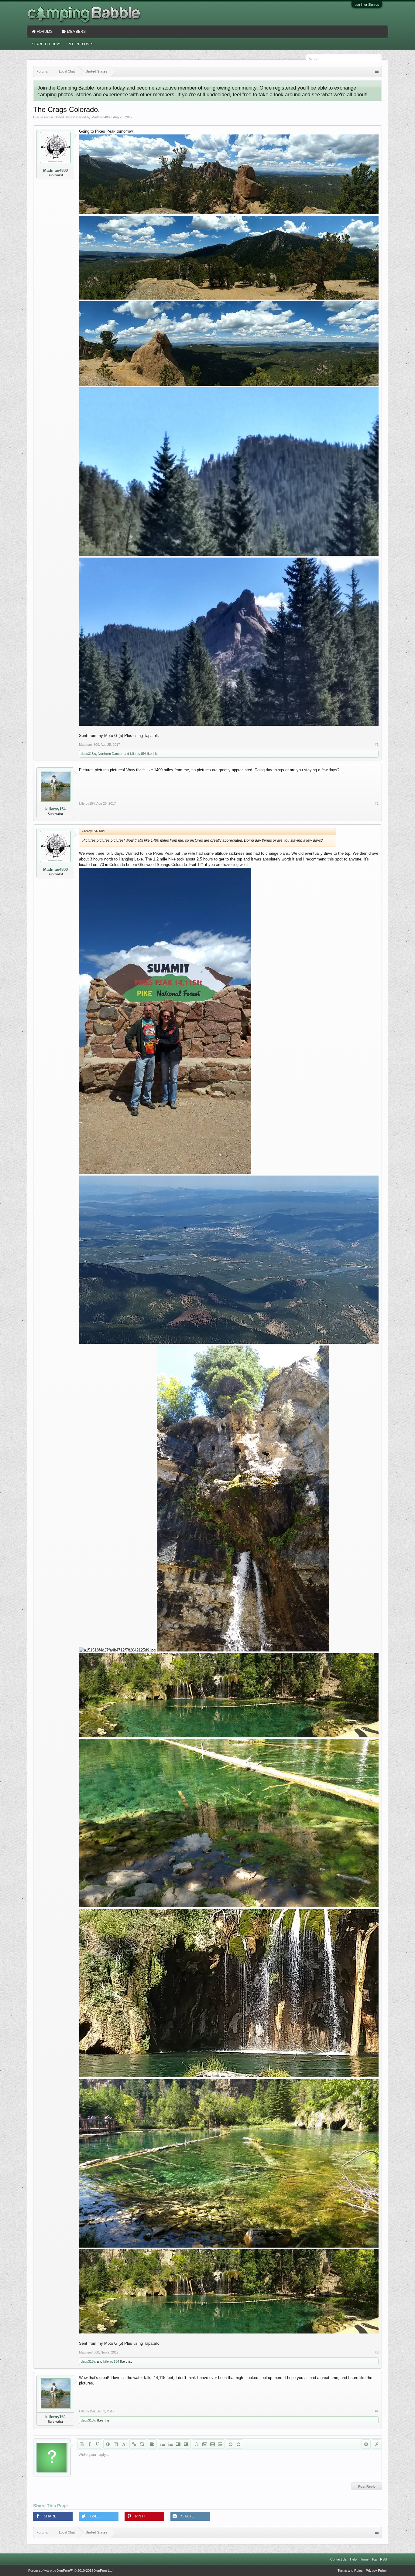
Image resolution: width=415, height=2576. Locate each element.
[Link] (134, 2444)
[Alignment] (152, 2444)
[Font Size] (116, 2444)
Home (364, 2559)
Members (76, 32)
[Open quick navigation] (377, 71)
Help (353, 2559)
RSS (383, 2559)
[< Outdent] (178, 2444)
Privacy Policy (376, 2571)
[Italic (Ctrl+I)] (90, 2444)
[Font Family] (124, 2444)
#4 (377, 2411)
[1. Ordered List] (170, 2444)
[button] (53, 2516)
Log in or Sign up (367, 5)
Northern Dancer (110, 754)
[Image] (204, 2444)
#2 (377, 803)
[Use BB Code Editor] (376, 2444)
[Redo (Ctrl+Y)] (238, 2444)
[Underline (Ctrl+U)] (98, 2444)
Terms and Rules (350, 2571)
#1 (377, 745)
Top (374, 2559)
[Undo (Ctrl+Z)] (231, 2444)
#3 (377, 2352)
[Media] (212, 2444)
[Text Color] (108, 2444)
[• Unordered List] (163, 2444)
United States (64, 117)
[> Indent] (186, 2444)
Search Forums (47, 44)
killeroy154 (138, 754)
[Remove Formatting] (366, 2444)
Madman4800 (101, 117)
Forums (45, 32)
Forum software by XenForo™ (71, 2571)
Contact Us (339, 2559)
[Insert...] (220, 2444)
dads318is (88, 754)
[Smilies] (197, 2444)
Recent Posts (80, 44)
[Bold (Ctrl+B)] (82, 2444)
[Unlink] (142, 2444)
